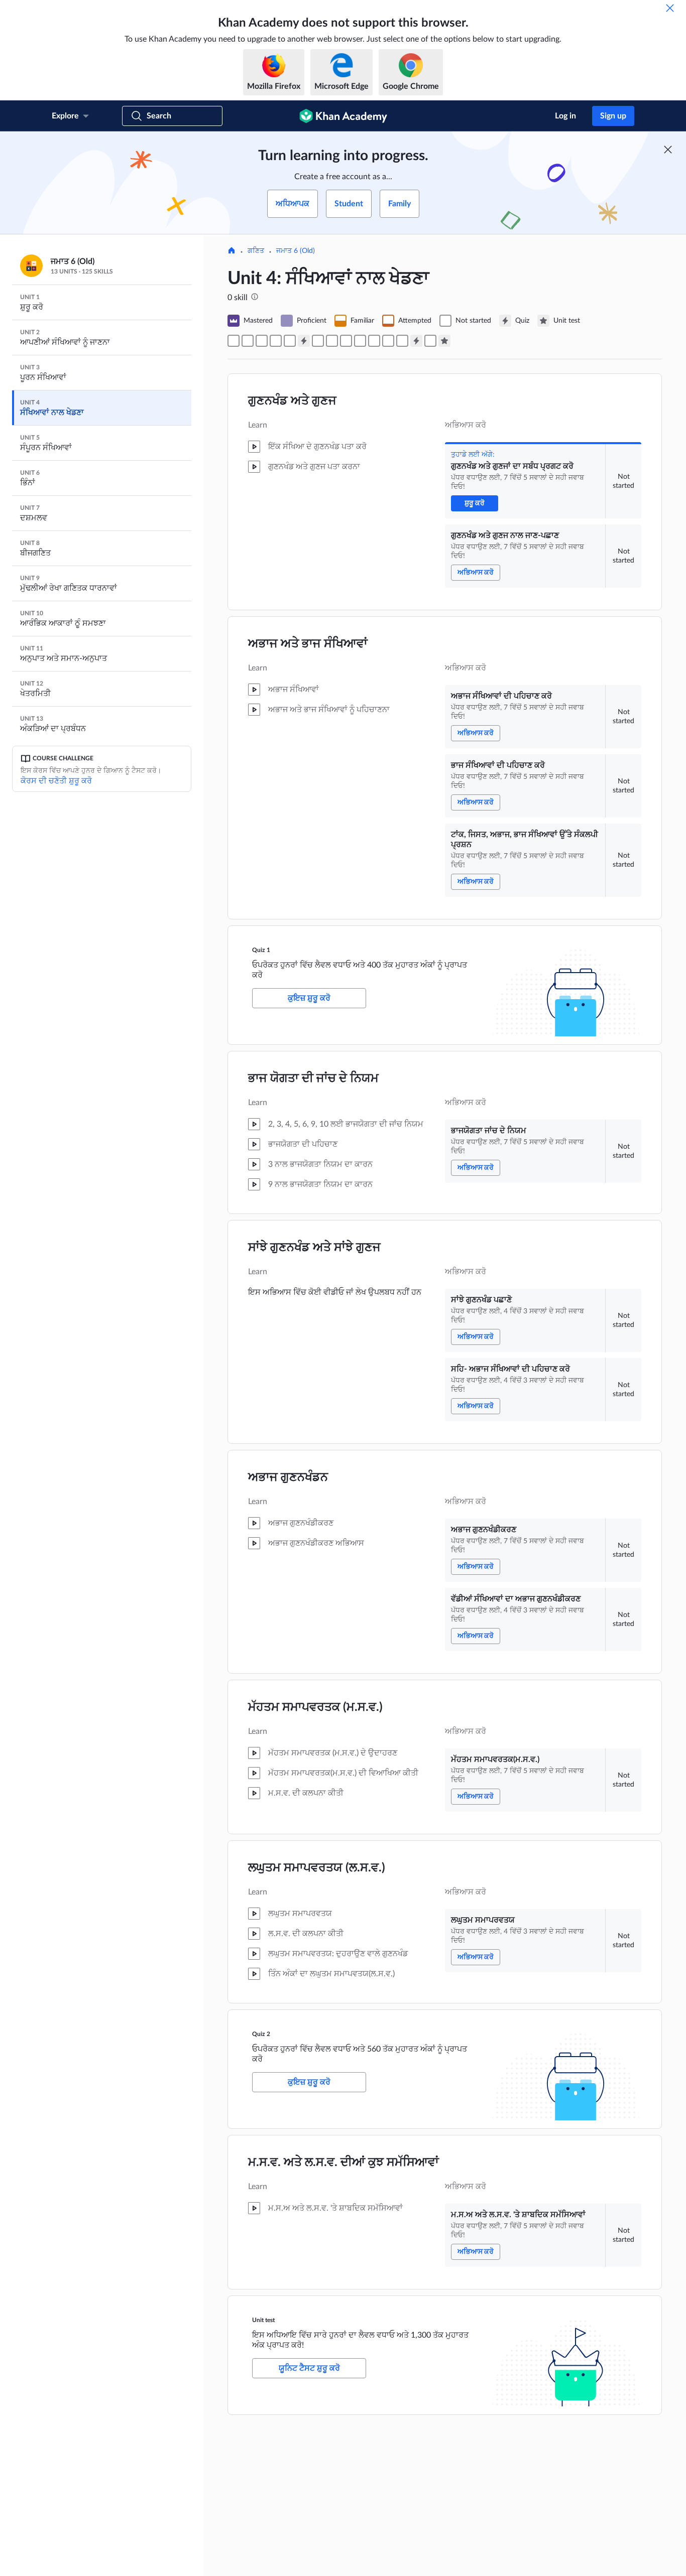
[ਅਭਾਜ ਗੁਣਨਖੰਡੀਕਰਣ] (360, 341)
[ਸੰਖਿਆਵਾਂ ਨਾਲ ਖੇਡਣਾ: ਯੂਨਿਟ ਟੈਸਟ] (444, 341)
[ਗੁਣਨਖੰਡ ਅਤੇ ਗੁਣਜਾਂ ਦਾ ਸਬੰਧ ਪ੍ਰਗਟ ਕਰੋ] (234, 341)
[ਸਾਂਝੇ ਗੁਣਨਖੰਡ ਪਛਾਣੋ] (332, 341)
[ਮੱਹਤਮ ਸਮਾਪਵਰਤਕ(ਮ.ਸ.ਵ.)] (388, 341)
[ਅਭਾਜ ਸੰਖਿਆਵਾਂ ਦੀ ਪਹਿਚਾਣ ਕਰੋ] (262, 341)
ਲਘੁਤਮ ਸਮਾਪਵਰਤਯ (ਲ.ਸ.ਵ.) (317, 1868)
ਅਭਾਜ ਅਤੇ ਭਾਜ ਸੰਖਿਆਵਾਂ (308, 644)
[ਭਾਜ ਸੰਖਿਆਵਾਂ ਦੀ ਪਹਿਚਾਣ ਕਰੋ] (276, 341)
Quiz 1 (261, 950)
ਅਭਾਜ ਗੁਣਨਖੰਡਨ (288, 1477)
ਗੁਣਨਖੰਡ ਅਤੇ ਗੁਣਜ (292, 401)
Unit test (263, 2320)
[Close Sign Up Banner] (668, 150)
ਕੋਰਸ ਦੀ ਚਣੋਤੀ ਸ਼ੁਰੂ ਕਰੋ (56, 781)
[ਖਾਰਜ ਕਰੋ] (670, 8)
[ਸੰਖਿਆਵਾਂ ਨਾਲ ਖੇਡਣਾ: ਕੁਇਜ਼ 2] (416, 341)
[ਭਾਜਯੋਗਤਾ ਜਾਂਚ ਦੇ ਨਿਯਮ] (318, 341)
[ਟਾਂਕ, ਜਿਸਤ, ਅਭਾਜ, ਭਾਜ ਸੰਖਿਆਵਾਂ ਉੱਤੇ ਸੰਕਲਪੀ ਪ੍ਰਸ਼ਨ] (290, 341)
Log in (565, 116)
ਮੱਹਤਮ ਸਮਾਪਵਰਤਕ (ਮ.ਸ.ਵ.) (315, 1707)
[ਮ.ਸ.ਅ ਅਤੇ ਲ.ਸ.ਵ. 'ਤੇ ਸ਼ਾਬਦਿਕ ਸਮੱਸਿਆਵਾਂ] (430, 341)
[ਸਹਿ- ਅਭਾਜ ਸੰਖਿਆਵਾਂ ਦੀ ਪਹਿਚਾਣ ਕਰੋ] (346, 341)
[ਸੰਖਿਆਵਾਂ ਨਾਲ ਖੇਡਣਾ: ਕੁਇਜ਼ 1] (304, 341)
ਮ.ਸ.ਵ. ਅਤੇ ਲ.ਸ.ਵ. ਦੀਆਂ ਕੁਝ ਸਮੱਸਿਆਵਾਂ (344, 2162)
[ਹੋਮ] (232, 251)
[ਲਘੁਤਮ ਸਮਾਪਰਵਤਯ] (402, 341)
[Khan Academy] (343, 116)
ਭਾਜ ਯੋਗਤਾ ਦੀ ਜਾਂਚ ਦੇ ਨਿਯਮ (313, 1078)
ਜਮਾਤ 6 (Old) (296, 251)
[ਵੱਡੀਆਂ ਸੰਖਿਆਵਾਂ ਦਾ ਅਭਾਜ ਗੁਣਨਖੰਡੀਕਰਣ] (374, 341)
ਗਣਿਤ (256, 251)
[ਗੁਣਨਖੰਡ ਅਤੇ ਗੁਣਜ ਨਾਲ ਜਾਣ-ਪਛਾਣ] (248, 341)
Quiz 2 (261, 2034)
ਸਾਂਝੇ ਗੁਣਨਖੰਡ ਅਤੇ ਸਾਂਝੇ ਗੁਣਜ (314, 1248)
